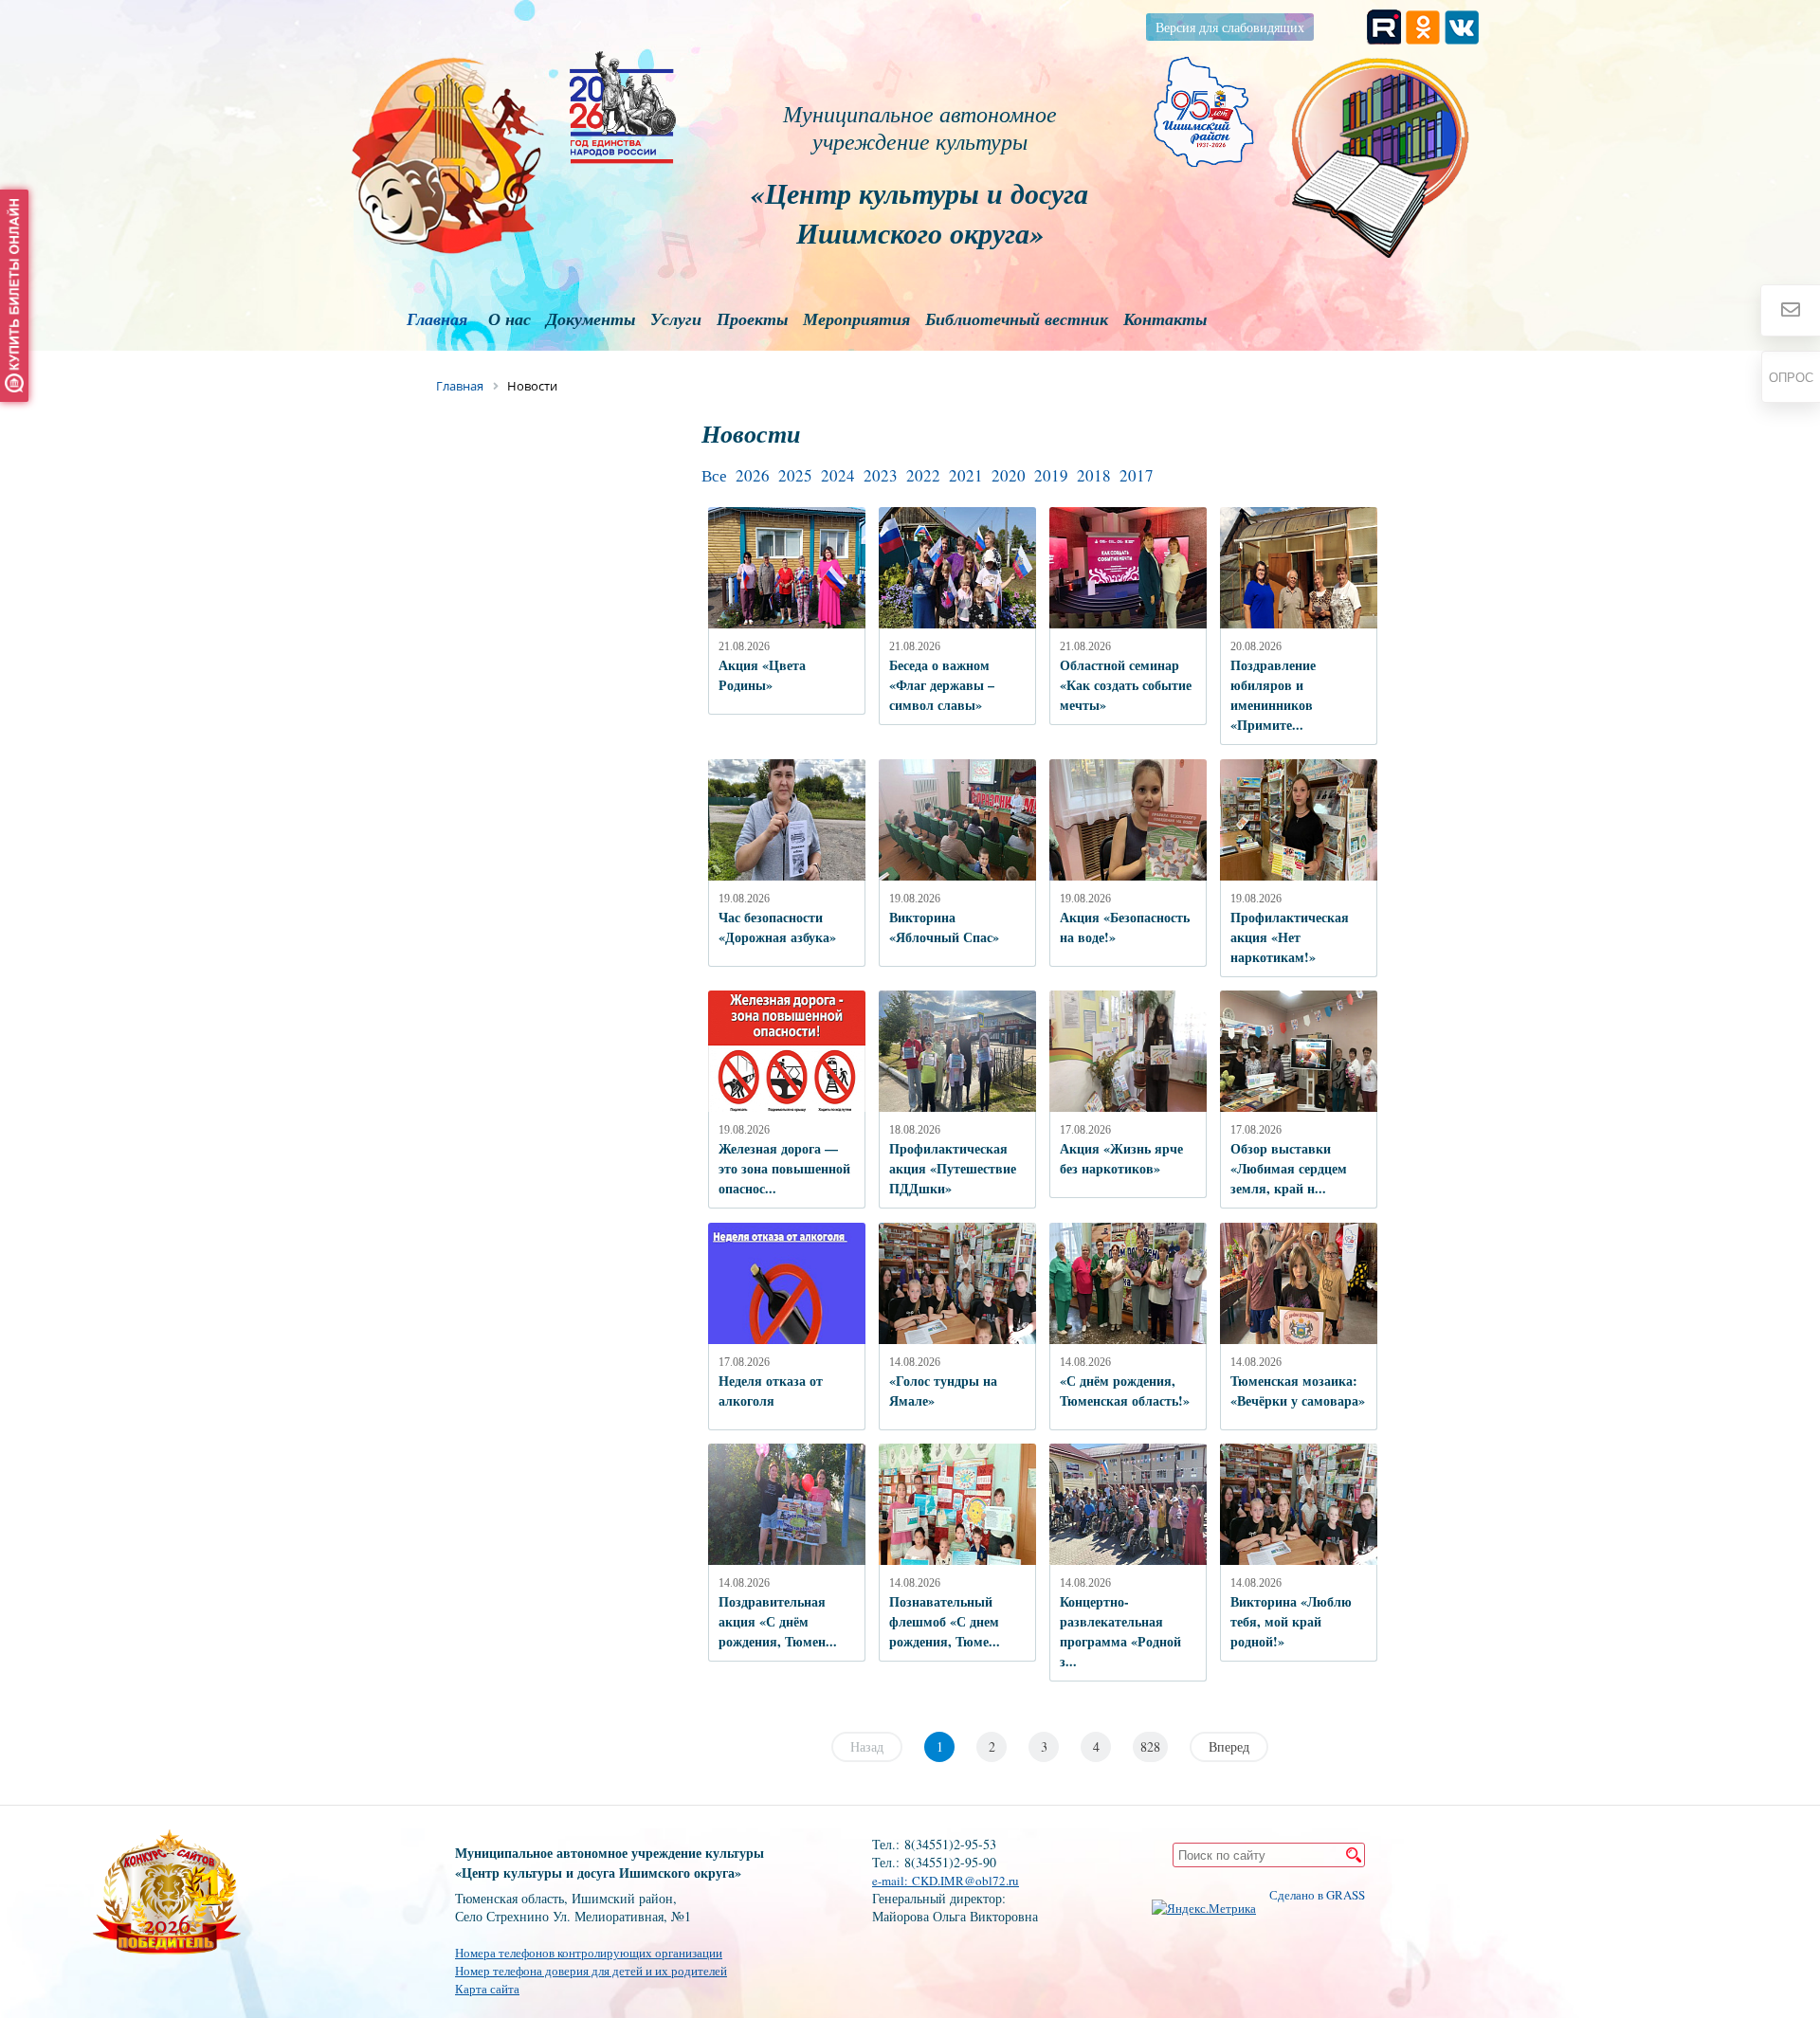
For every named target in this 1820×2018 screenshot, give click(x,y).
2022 (923, 475)
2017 (1137, 475)
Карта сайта (487, 1989)
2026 (753, 475)
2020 (1009, 475)
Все (714, 475)
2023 (881, 475)
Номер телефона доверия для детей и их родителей (591, 1971)
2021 (966, 475)
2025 (795, 475)
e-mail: (892, 1881)
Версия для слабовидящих (1230, 27)
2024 (838, 475)
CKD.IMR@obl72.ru (965, 1881)
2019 (1051, 475)
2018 (1094, 475)
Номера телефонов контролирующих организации (589, 1953)
